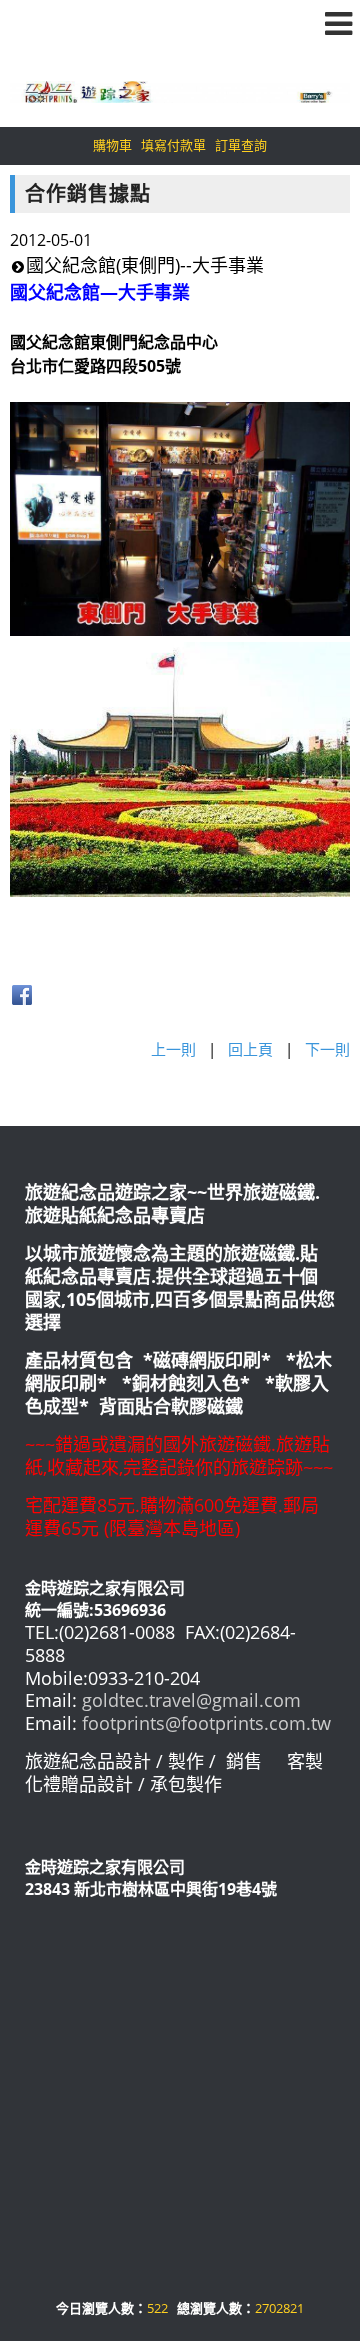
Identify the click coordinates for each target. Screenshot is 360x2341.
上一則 (173, 1049)
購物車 (112, 145)
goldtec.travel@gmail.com (191, 1700)
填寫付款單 (173, 145)
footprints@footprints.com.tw (206, 1723)
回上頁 (250, 1049)
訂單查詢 (241, 145)
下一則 (327, 1049)
